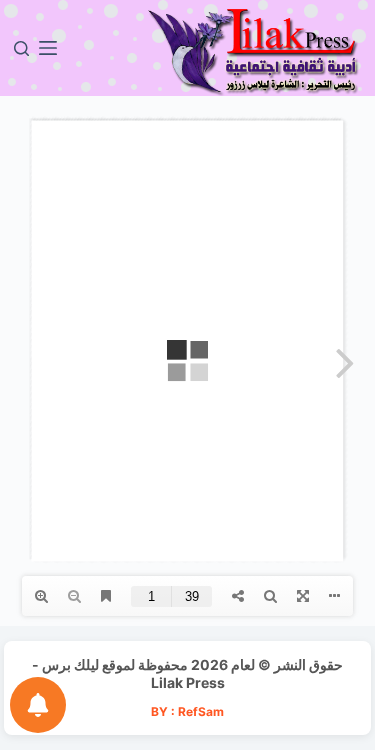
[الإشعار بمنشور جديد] (38, 705)
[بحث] (21, 48)
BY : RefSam (187, 711)
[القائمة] (48, 48)
